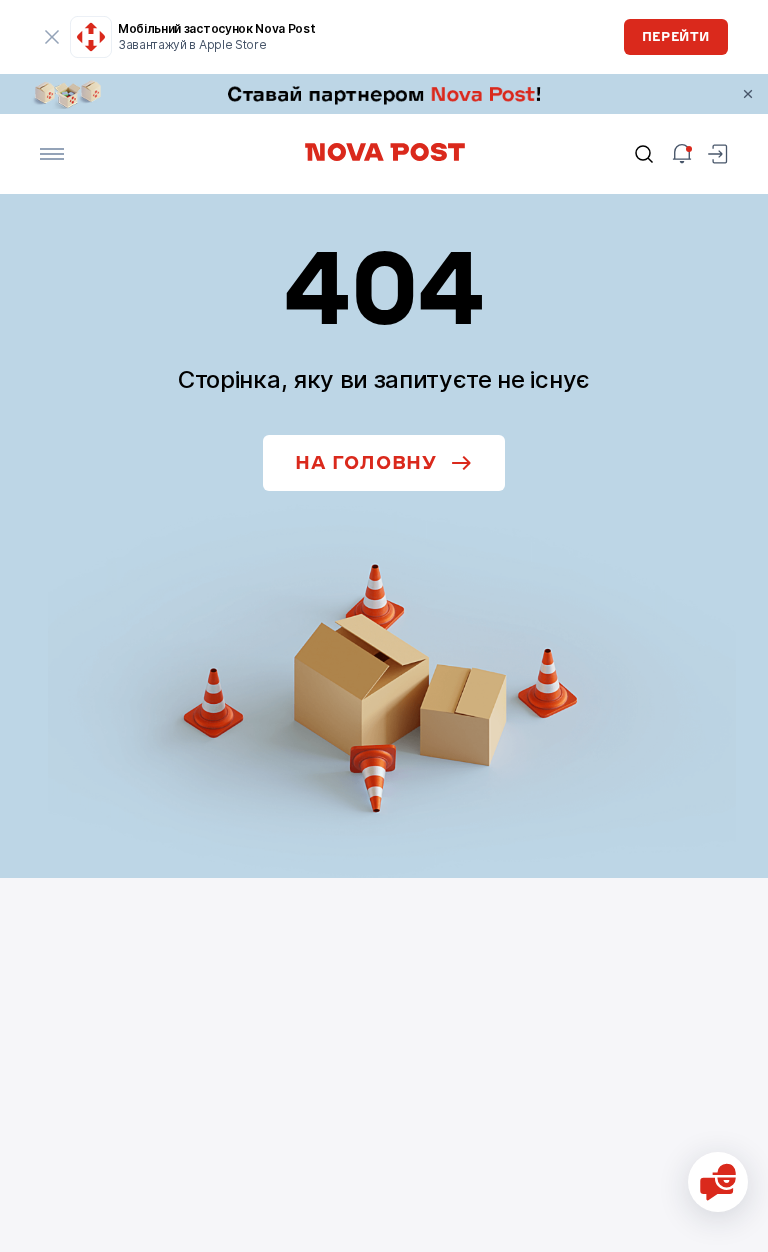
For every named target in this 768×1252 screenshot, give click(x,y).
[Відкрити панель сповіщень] (682, 154)
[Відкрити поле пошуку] (644, 154)
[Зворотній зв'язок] (718, 1182)
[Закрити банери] (748, 94)
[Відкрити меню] (52, 154)
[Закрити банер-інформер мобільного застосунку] (52, 37)
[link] (384, 94)
